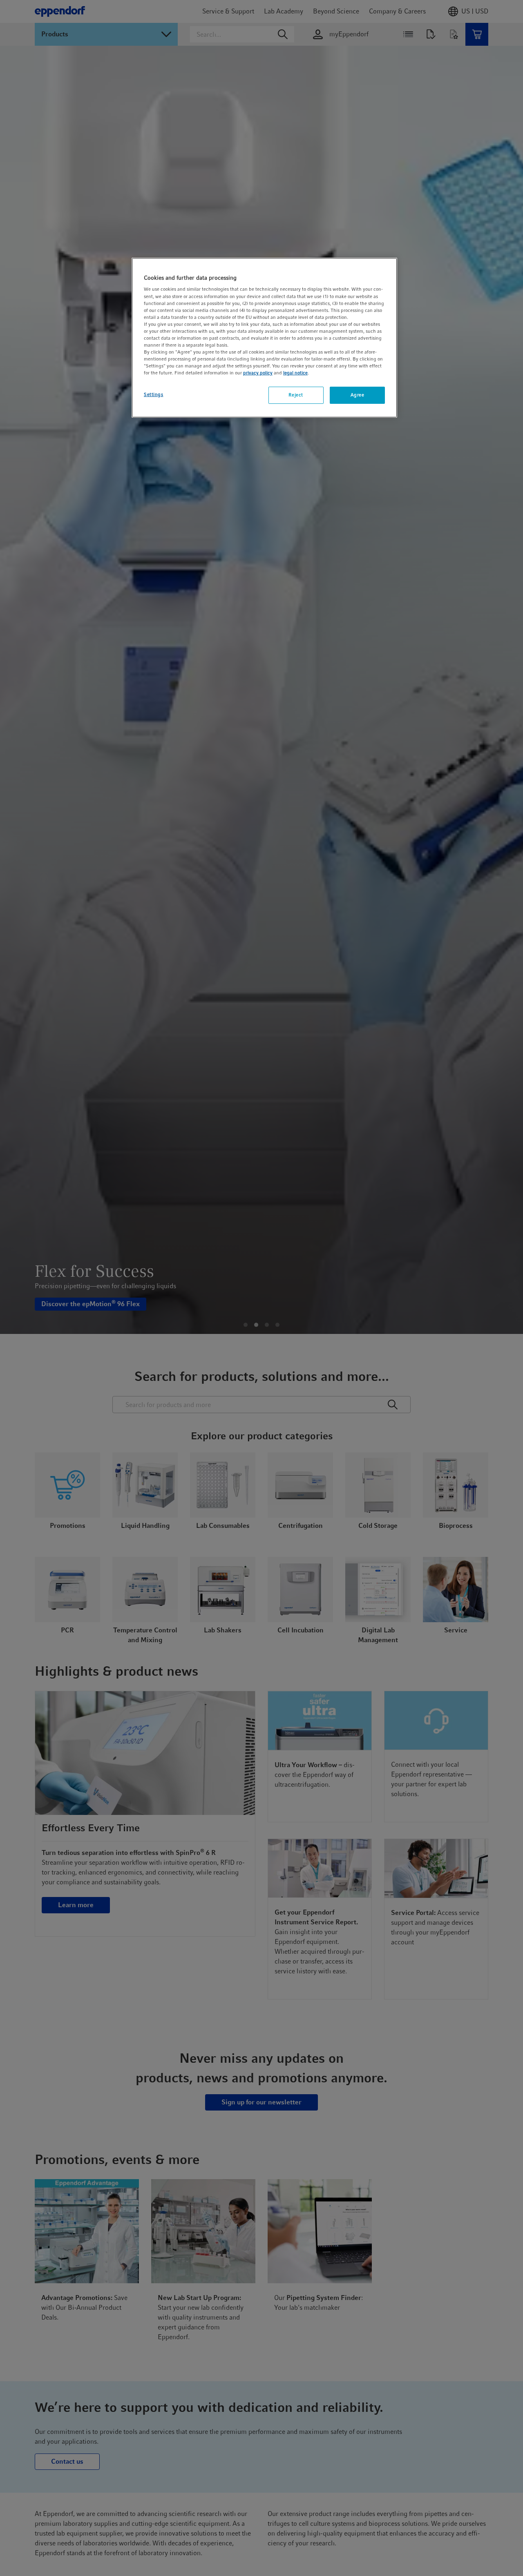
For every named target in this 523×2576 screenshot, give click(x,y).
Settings (154, 394)
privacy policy (258, 373)
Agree (358, 395)
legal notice (295, 373)
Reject (296, 395)
